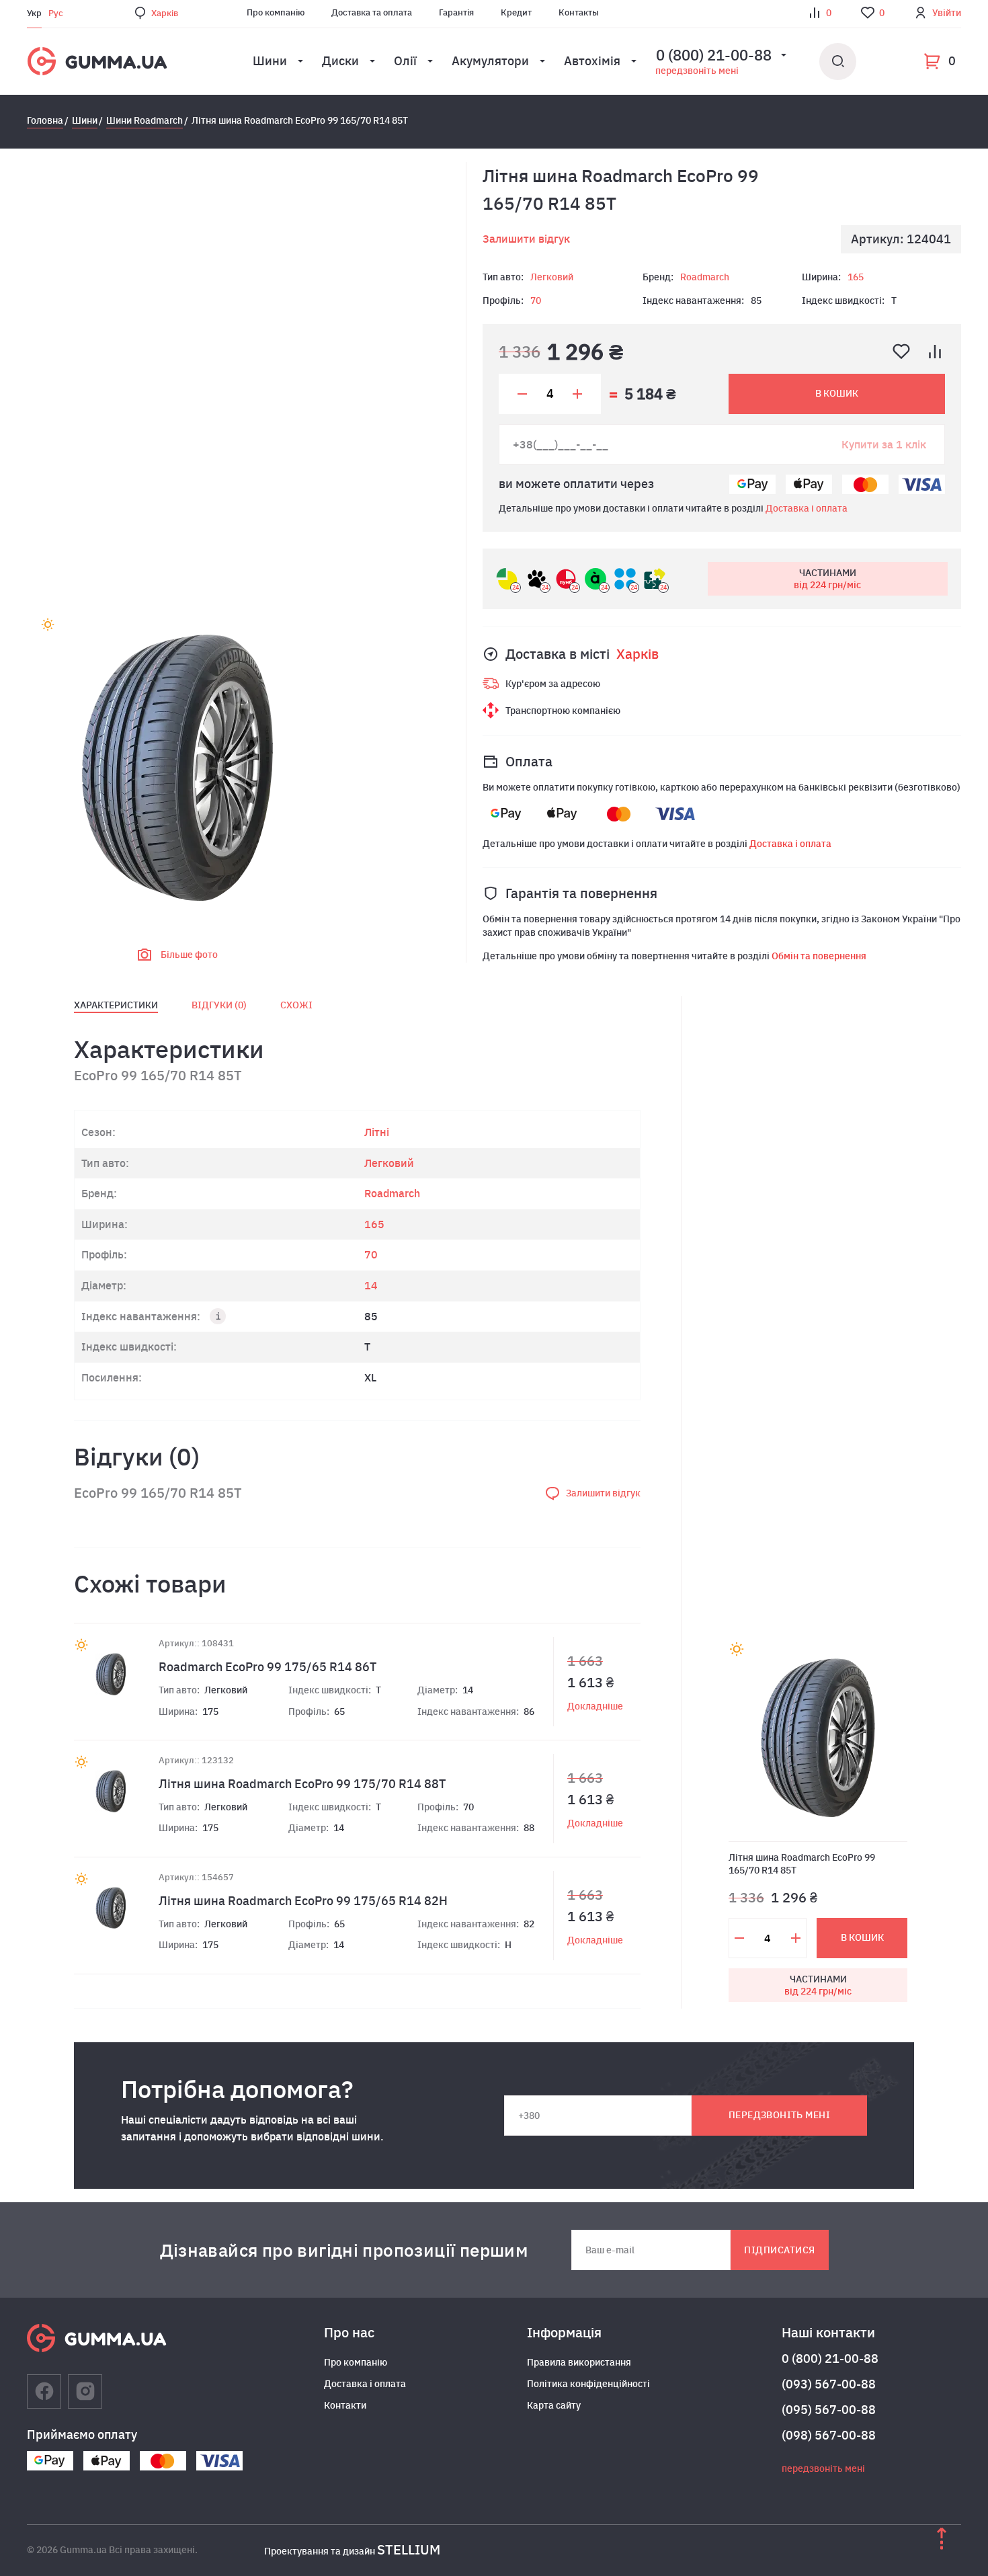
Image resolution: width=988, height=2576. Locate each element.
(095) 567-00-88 (829, 2410)
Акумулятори (490, 61)
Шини (270, 61)
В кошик (837, 393)
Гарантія (456, 12)
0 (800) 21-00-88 (830, 2359)
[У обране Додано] (901, 352)
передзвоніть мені (697, 71)
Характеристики (116, 1005)
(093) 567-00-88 (829, 2384)
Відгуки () (219, 1005)
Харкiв (165, 13)
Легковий (552, 277)
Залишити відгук (526, 239)
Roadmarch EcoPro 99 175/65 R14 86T (267, 1667)
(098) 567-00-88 (829, 2435)
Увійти (947, 13)
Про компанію (276, 12)
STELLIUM (409, 2549)
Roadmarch (705, 277)
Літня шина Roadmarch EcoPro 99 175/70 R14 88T (302, 1784)
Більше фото (189, 955)
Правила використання (579, 2362)
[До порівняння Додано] (935, 352)
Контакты (579, 12)
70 (536, 300)
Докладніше (595, 1706)
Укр (34, 13)
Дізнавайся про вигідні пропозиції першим (344, 2250)
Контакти (345, 2405)
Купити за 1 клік (884, 444)
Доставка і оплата (807, 508)
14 (371, 1285)
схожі (296, 1005)
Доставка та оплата (372, 12)
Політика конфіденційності (588, 2384)
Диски (340, 61)
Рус (56, 13)
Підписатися (779, 2250)
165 (856, 277)
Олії (405, 61)
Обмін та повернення (819, 956)
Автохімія (592, 61)
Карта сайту (554, 2405)
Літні (377, 1132)
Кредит (516, 12)
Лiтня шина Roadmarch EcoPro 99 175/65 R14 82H (303, 1901)
